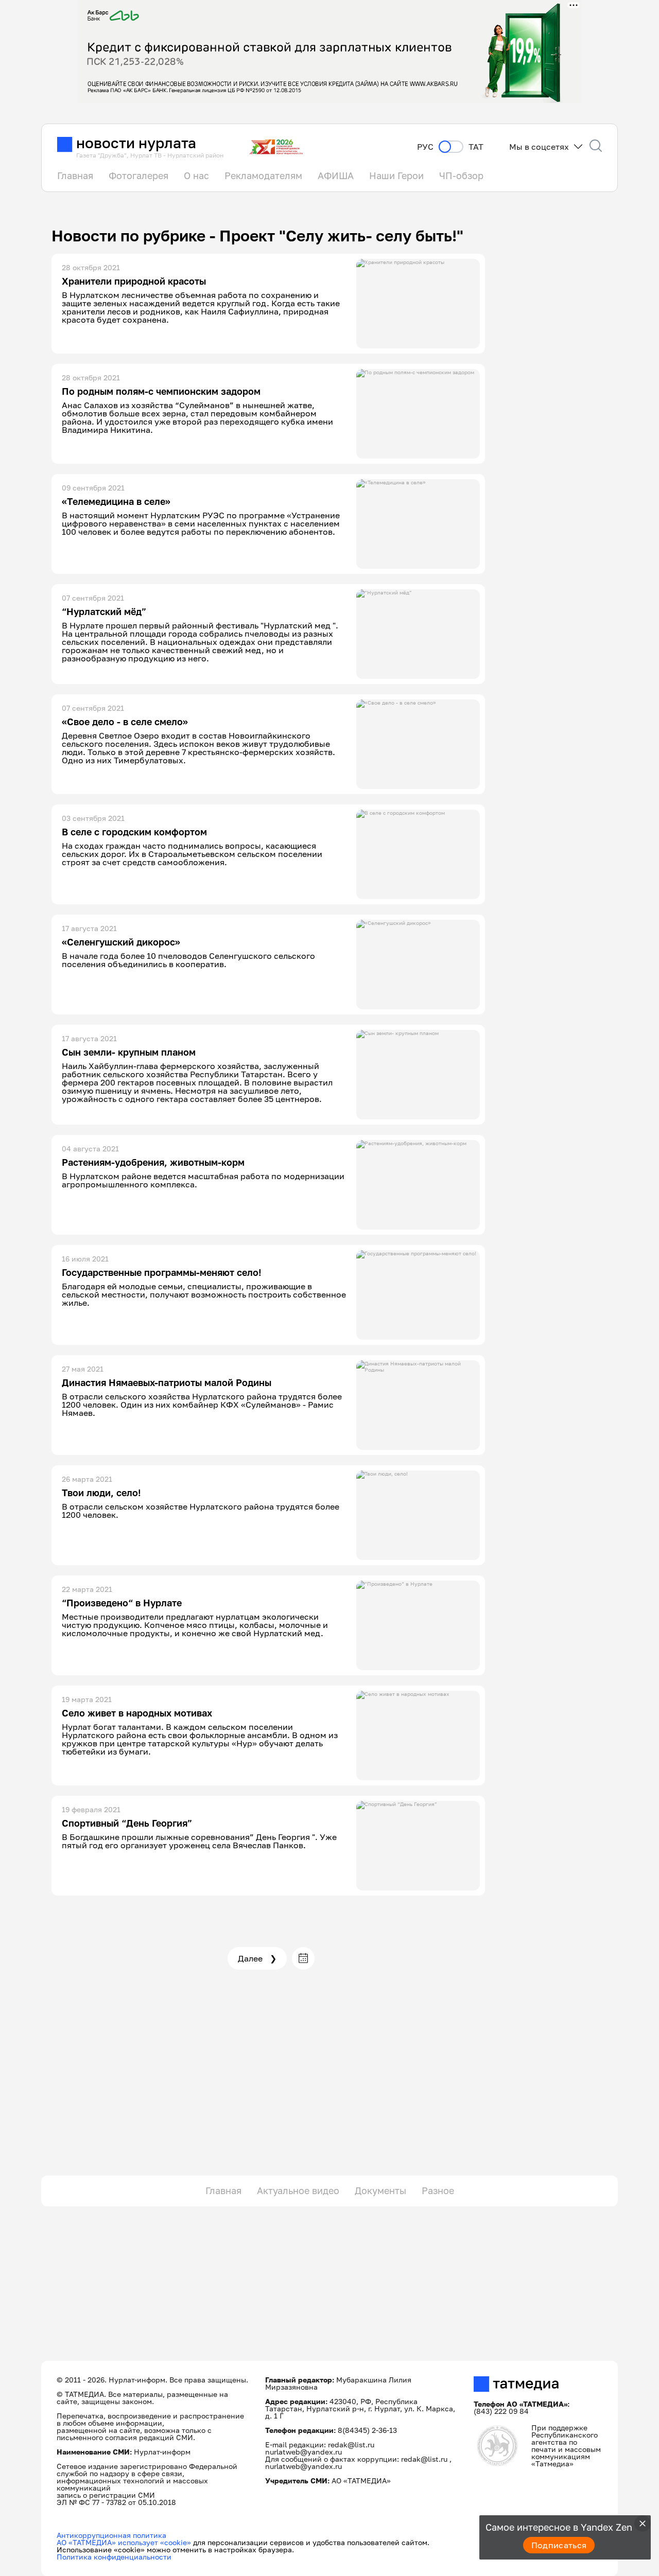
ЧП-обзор (461, 176)
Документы (380, 2191)
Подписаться (559, 2545)
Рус (425, 147)
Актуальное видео (298, 2191)
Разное (438, 2191)
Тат (476, 147)
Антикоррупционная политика (111, 2535)
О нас (196, 176)
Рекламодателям (263, 176)
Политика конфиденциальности (114, 2557)
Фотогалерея (138, 176)
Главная (75, 176)
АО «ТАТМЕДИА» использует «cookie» (124, 2542)
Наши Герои (396, 176)
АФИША (336, 176)
